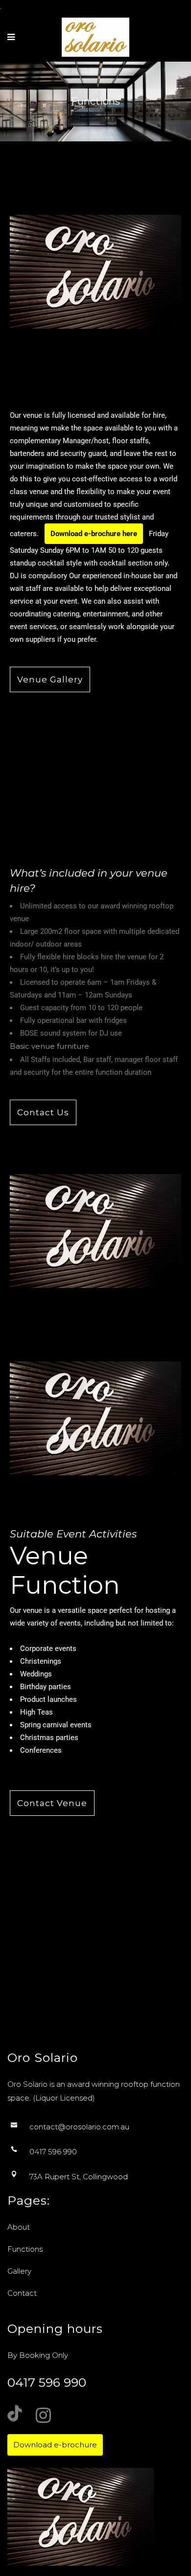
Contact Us (43, 1112)
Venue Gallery (50, 679)
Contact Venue (52, 1803)
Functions (25, 2249)
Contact (22, 2293)
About (19, 2227)
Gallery (19, 2271)
